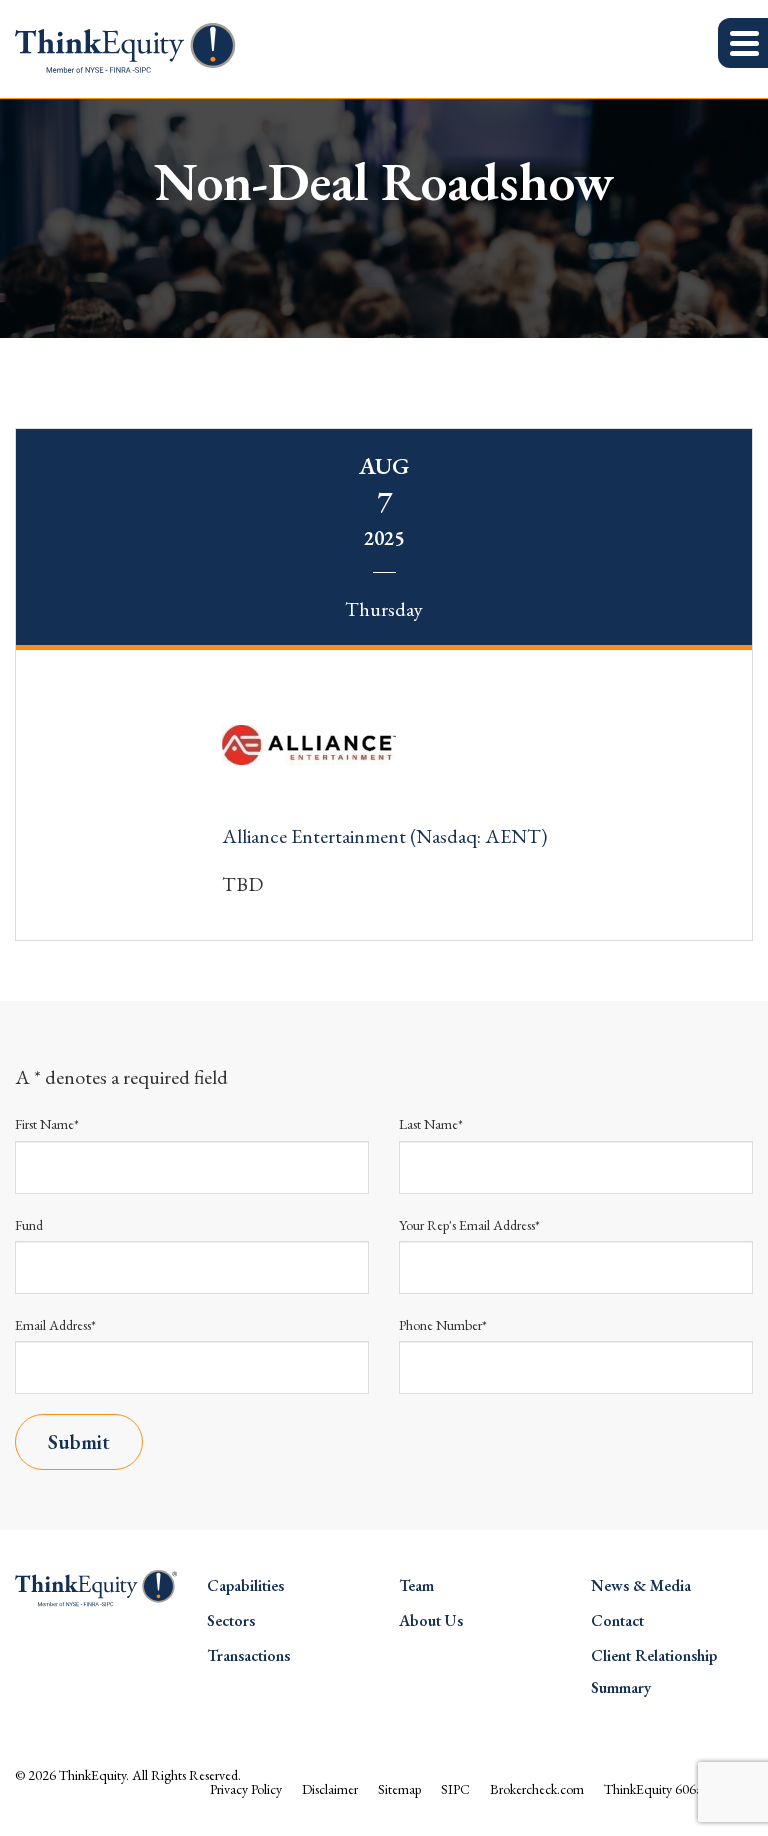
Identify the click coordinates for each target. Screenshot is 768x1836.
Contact (617, 1620)
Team (416, 1585)
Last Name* (431, 1124)
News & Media (641, 1585)
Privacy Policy (246, 1789)
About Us (431, 1620)
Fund (29, 1225)
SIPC (455, 1789)
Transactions (248, 1655)
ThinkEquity (92, 1775)
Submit (79, 1442)
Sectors (231, 1620)
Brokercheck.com (537, 1789)
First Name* (47, 1124)
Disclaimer (330, 1789)
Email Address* (55, 1325)
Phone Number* (443, 1325)
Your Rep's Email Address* (469, 1225)
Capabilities (245, 1585)
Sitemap (399, 1789)
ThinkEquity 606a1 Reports (678, 1789)
